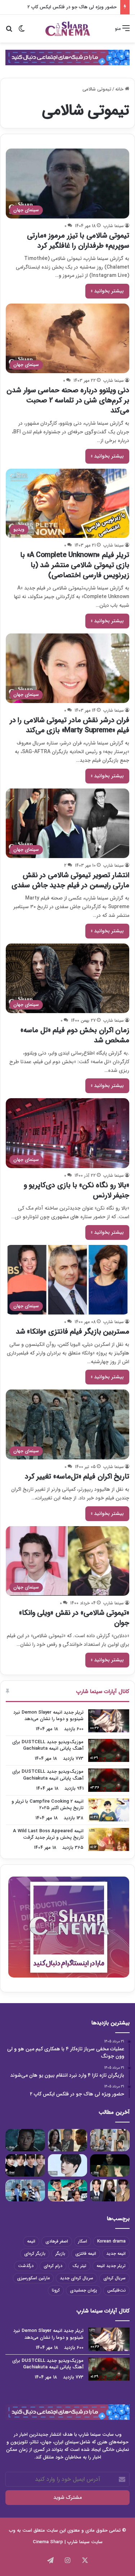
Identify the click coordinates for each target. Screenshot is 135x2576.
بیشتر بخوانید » (107, 291)
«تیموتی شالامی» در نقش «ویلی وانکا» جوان (74, 1618)
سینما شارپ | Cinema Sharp (61, 2542)
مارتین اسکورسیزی (33, 2278)
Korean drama (111, 2241)
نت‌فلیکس (116, 2290)
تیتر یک (79, 2266)
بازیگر (60, 2254)
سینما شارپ (114, 226)
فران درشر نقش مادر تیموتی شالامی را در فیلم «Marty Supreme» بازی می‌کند (70, 725)
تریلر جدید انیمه (111, 2266)
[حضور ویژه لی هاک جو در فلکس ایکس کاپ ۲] (25, 2140)
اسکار (83, 2241)
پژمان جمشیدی (84, 2290)
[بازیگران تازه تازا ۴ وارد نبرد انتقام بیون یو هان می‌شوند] (68, 2140)
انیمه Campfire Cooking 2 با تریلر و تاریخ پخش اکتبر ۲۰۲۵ (48, 1805)
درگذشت (26, 2266)
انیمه (31, 2241)
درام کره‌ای (53, 2266)
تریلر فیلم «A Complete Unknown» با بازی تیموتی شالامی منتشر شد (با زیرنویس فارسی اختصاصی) (75, 565)
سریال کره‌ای (114, 2278)
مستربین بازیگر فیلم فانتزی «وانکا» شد (73, 1332)
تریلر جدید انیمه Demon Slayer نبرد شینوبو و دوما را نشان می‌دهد (48, 1716)
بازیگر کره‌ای (35, 2254)
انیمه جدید (116, 2254)
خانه (120, 89)
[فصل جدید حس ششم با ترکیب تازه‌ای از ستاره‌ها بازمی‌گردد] (68, 2191)
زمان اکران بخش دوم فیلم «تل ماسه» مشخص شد (75, 1035)
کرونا (56, 2290)
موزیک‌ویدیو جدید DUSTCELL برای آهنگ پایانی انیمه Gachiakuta (48, 1745)
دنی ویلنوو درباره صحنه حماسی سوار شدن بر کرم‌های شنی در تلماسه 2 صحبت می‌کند (68, 400)
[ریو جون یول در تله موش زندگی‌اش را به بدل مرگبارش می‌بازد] (110, 2165)
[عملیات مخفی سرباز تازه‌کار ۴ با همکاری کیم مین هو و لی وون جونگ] (110, 2140)
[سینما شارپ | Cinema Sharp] (68, 29)
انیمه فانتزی (86, 2254)
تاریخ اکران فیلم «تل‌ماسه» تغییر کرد (77, 1477)
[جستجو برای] (9, 31)
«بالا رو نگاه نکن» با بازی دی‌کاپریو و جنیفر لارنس (77, 1190)
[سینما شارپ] (67, 57)
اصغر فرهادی (57, 2241)
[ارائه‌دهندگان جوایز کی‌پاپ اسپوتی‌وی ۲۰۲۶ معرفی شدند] (25, 2165)
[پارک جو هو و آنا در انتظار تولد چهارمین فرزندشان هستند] (25, 2191)
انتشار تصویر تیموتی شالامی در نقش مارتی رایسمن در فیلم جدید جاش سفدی (70, 880)
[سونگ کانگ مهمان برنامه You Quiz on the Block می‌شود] (68, 2165)
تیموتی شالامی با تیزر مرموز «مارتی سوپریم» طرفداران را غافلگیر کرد (78, 241)
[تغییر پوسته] (22, 31)
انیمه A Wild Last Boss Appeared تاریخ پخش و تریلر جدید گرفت (48, 1834)
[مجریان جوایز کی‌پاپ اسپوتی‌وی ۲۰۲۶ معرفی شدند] (110, 2191)
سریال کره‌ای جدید (76, 2278)
